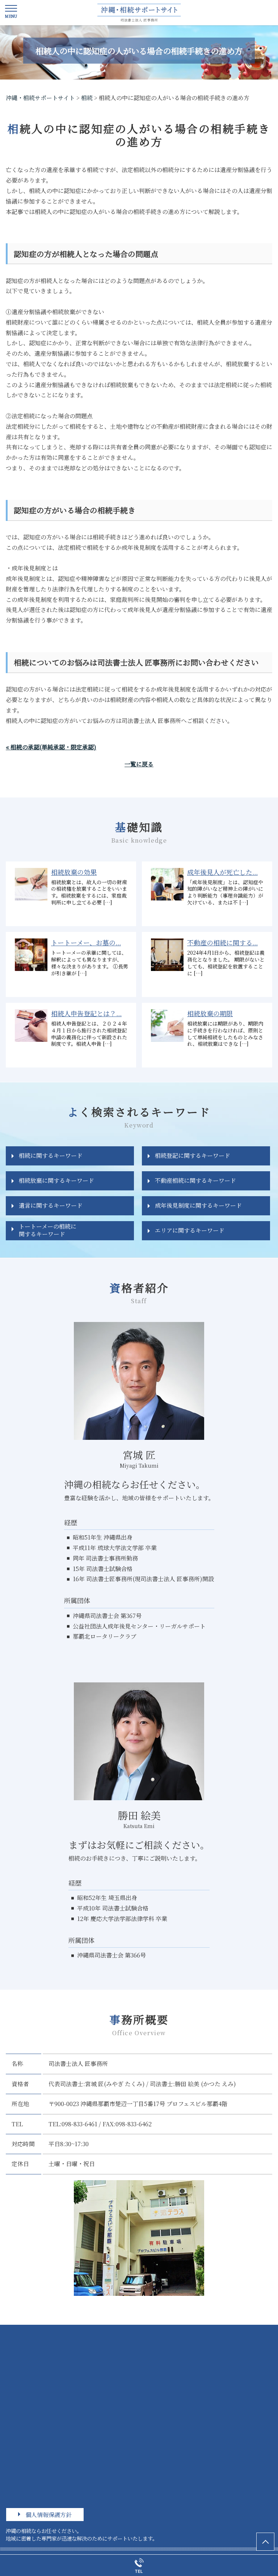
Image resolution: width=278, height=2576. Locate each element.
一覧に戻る (139, 764)
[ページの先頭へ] (265, 2542)
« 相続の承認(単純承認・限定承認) (51, 747)
